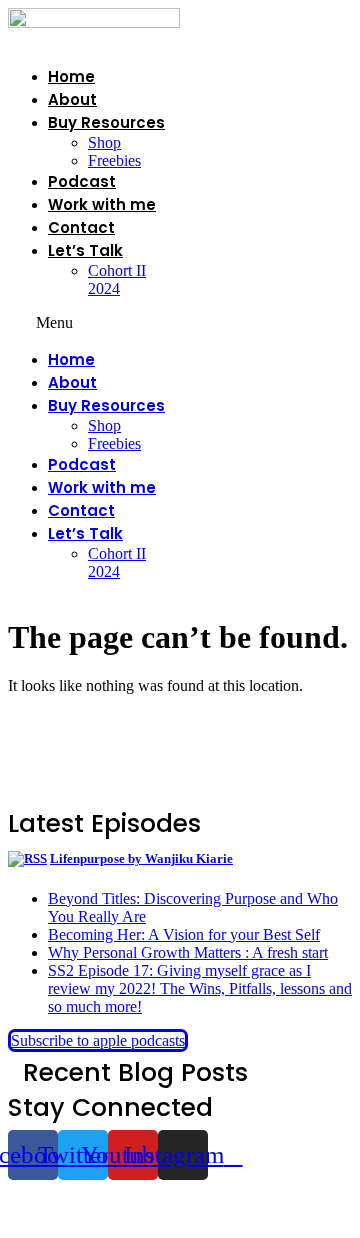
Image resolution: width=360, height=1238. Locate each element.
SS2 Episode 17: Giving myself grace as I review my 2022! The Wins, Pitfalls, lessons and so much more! (200, 988)
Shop (104, 142)
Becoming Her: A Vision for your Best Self (184, 934)
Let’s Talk (85, 250)
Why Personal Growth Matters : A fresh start (188, 952)
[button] (94, 323)
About (72, 99)
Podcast (82, 181)
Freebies (114, 160)
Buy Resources (106, 122)
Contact (81, 227)
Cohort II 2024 (117, 279)
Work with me (102, 204)
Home (71, 76)
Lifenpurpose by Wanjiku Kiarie (141, 858)
